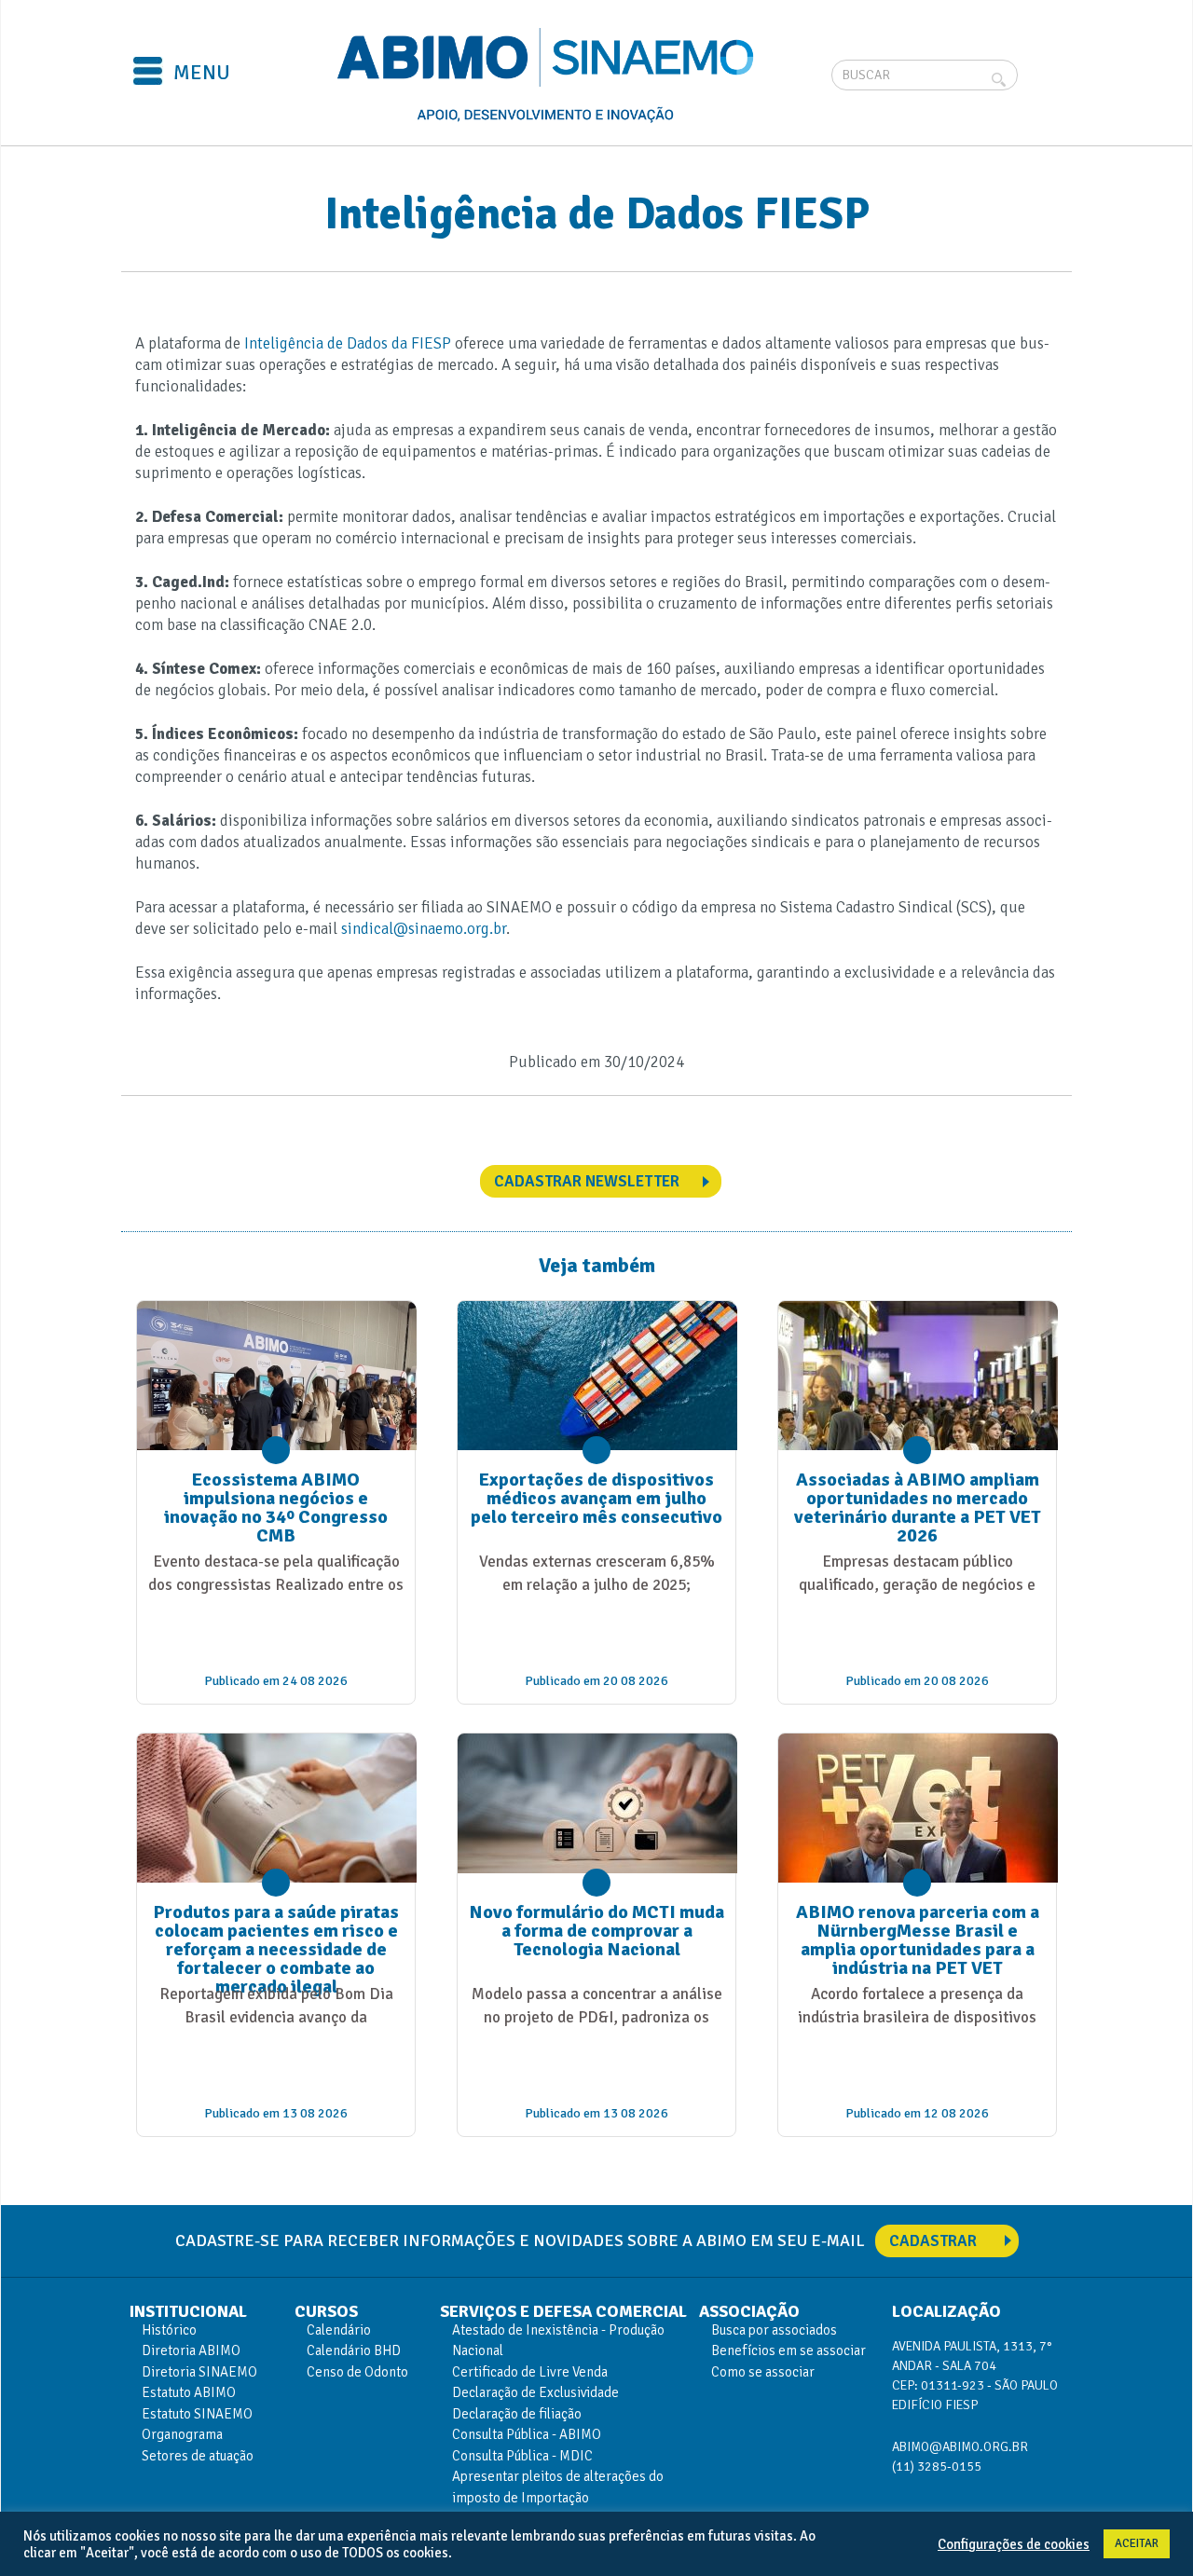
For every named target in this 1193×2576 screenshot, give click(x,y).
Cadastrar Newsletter (587, 1181)
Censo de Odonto (357, 2372)
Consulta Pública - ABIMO (527, 2434)
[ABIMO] (548, 75)
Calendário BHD (354, 2350)
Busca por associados (774, 2330)
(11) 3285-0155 (937, 2466)
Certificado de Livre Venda (530, 2372)
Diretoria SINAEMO (199, 2372)
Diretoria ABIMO (191, 2350)
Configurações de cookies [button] (1014, 2544)
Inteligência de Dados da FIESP (348, 343)
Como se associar (763, 2372)
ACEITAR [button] (1137, 2543)
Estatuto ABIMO (189, 2392)
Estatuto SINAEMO (197, 2414)
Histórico (169, 2330)
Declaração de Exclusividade (535, 2392)
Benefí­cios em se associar (788, 2350)
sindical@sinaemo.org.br (424, 929)
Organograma (182, 2434)
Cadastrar (933, 2241)
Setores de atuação (198, 2456)
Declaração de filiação (517, 2414)
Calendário (339, 2330)
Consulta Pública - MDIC (522, 2456)
